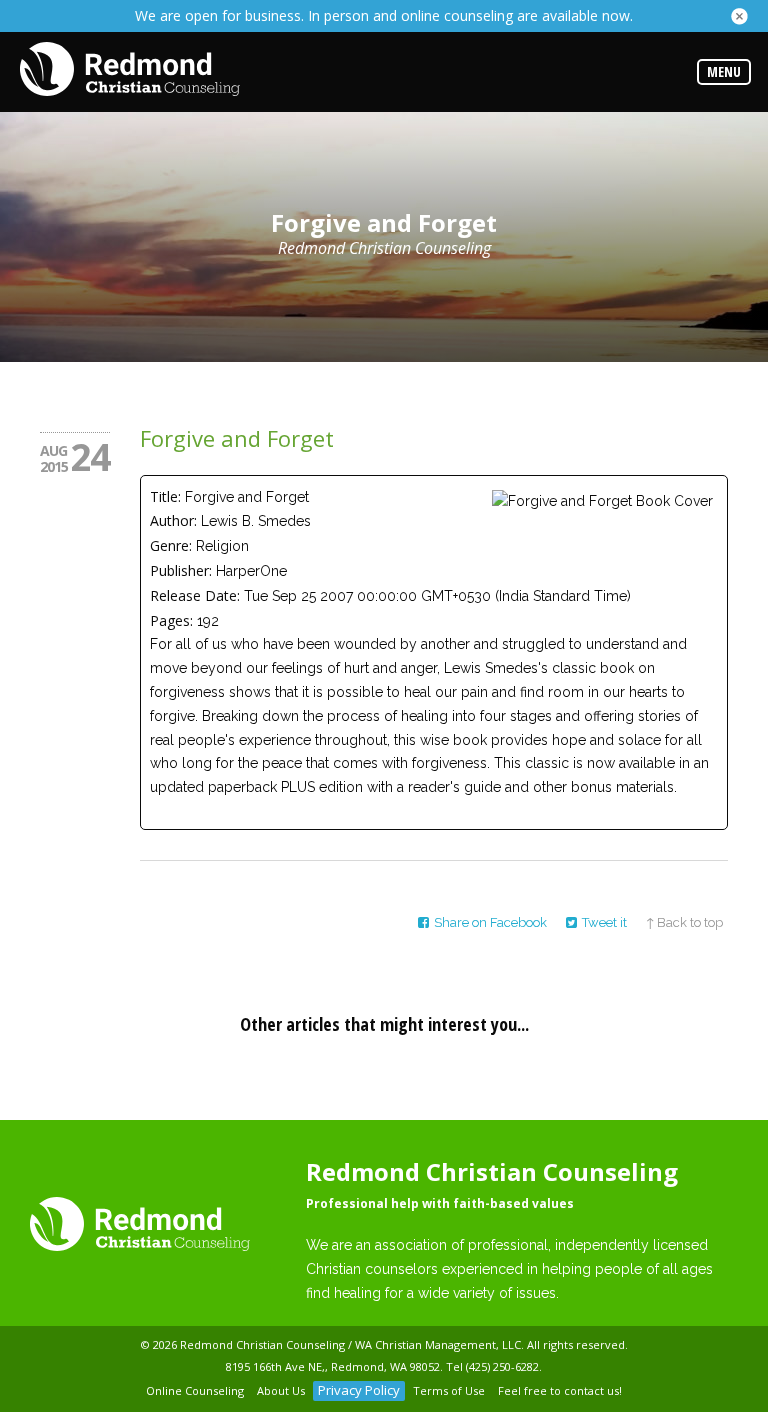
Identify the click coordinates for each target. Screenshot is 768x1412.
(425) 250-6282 (502, 1366)
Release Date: (195, 595)
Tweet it (604, 922)
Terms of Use (449, 1390)
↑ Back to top (684, 922)
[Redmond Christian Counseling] (130, 70)
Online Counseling (195, 1390)
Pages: (171, 620)
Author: (173, 520)
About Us (281, 1390)
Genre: (171, 545)
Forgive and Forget (237, 438)
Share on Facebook (490, 922)
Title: (165, 496)
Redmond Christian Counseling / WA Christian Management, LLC (350, 1344)
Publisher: (181, 570)
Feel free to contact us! (560, 1390)
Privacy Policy (359, 1390)
